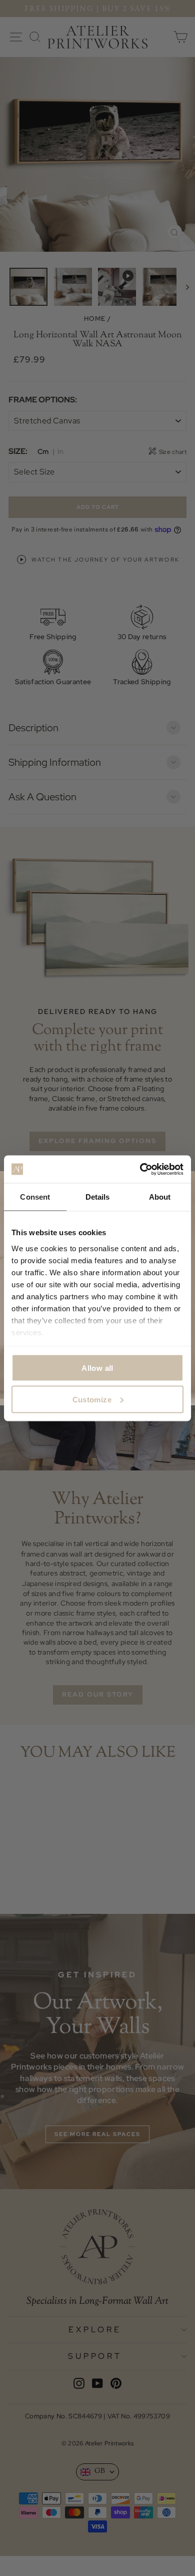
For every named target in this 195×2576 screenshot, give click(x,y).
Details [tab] (98, 1197)
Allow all (97, 1368)
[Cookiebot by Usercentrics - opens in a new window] (140, 1169)
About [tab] (160, 1197)
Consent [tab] (35, 1197)
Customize (92, 1399)
